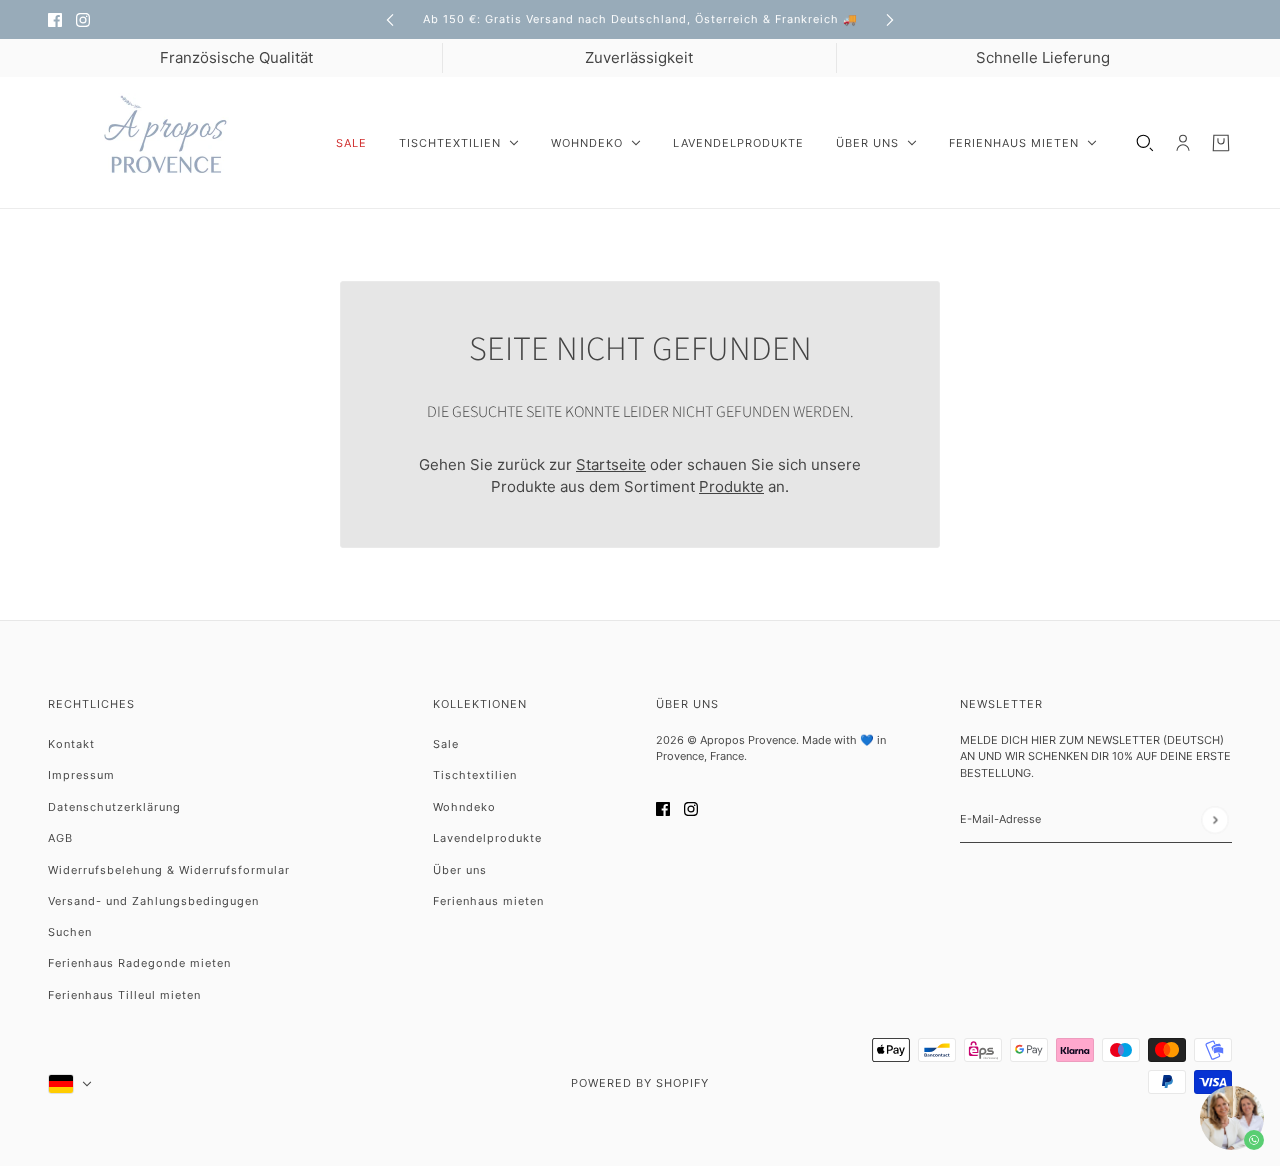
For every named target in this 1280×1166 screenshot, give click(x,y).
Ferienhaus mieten (488, 901)
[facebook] (55, 19)
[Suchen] (1145, 143)
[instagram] (83, 19)
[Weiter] (890, 19)
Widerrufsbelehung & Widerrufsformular (169, 870)
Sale (446, 744)
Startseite (611, 464)
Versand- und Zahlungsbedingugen (153, 901)
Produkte (731, 486)
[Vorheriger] (390, 19)
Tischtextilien (475, 775)
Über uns (460, 870)
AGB (60, 838)
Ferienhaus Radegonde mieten (139, 963)
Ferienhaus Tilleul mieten (124, 995)
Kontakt (71, 744)
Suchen (70, 932)
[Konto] (1183, 143)
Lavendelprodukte (487, 838)
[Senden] (1214, 819)
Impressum (81, 775)
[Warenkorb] (1221, 143)
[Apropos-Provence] (176, 143)
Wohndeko (464, 807)
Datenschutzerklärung (114, 807)
